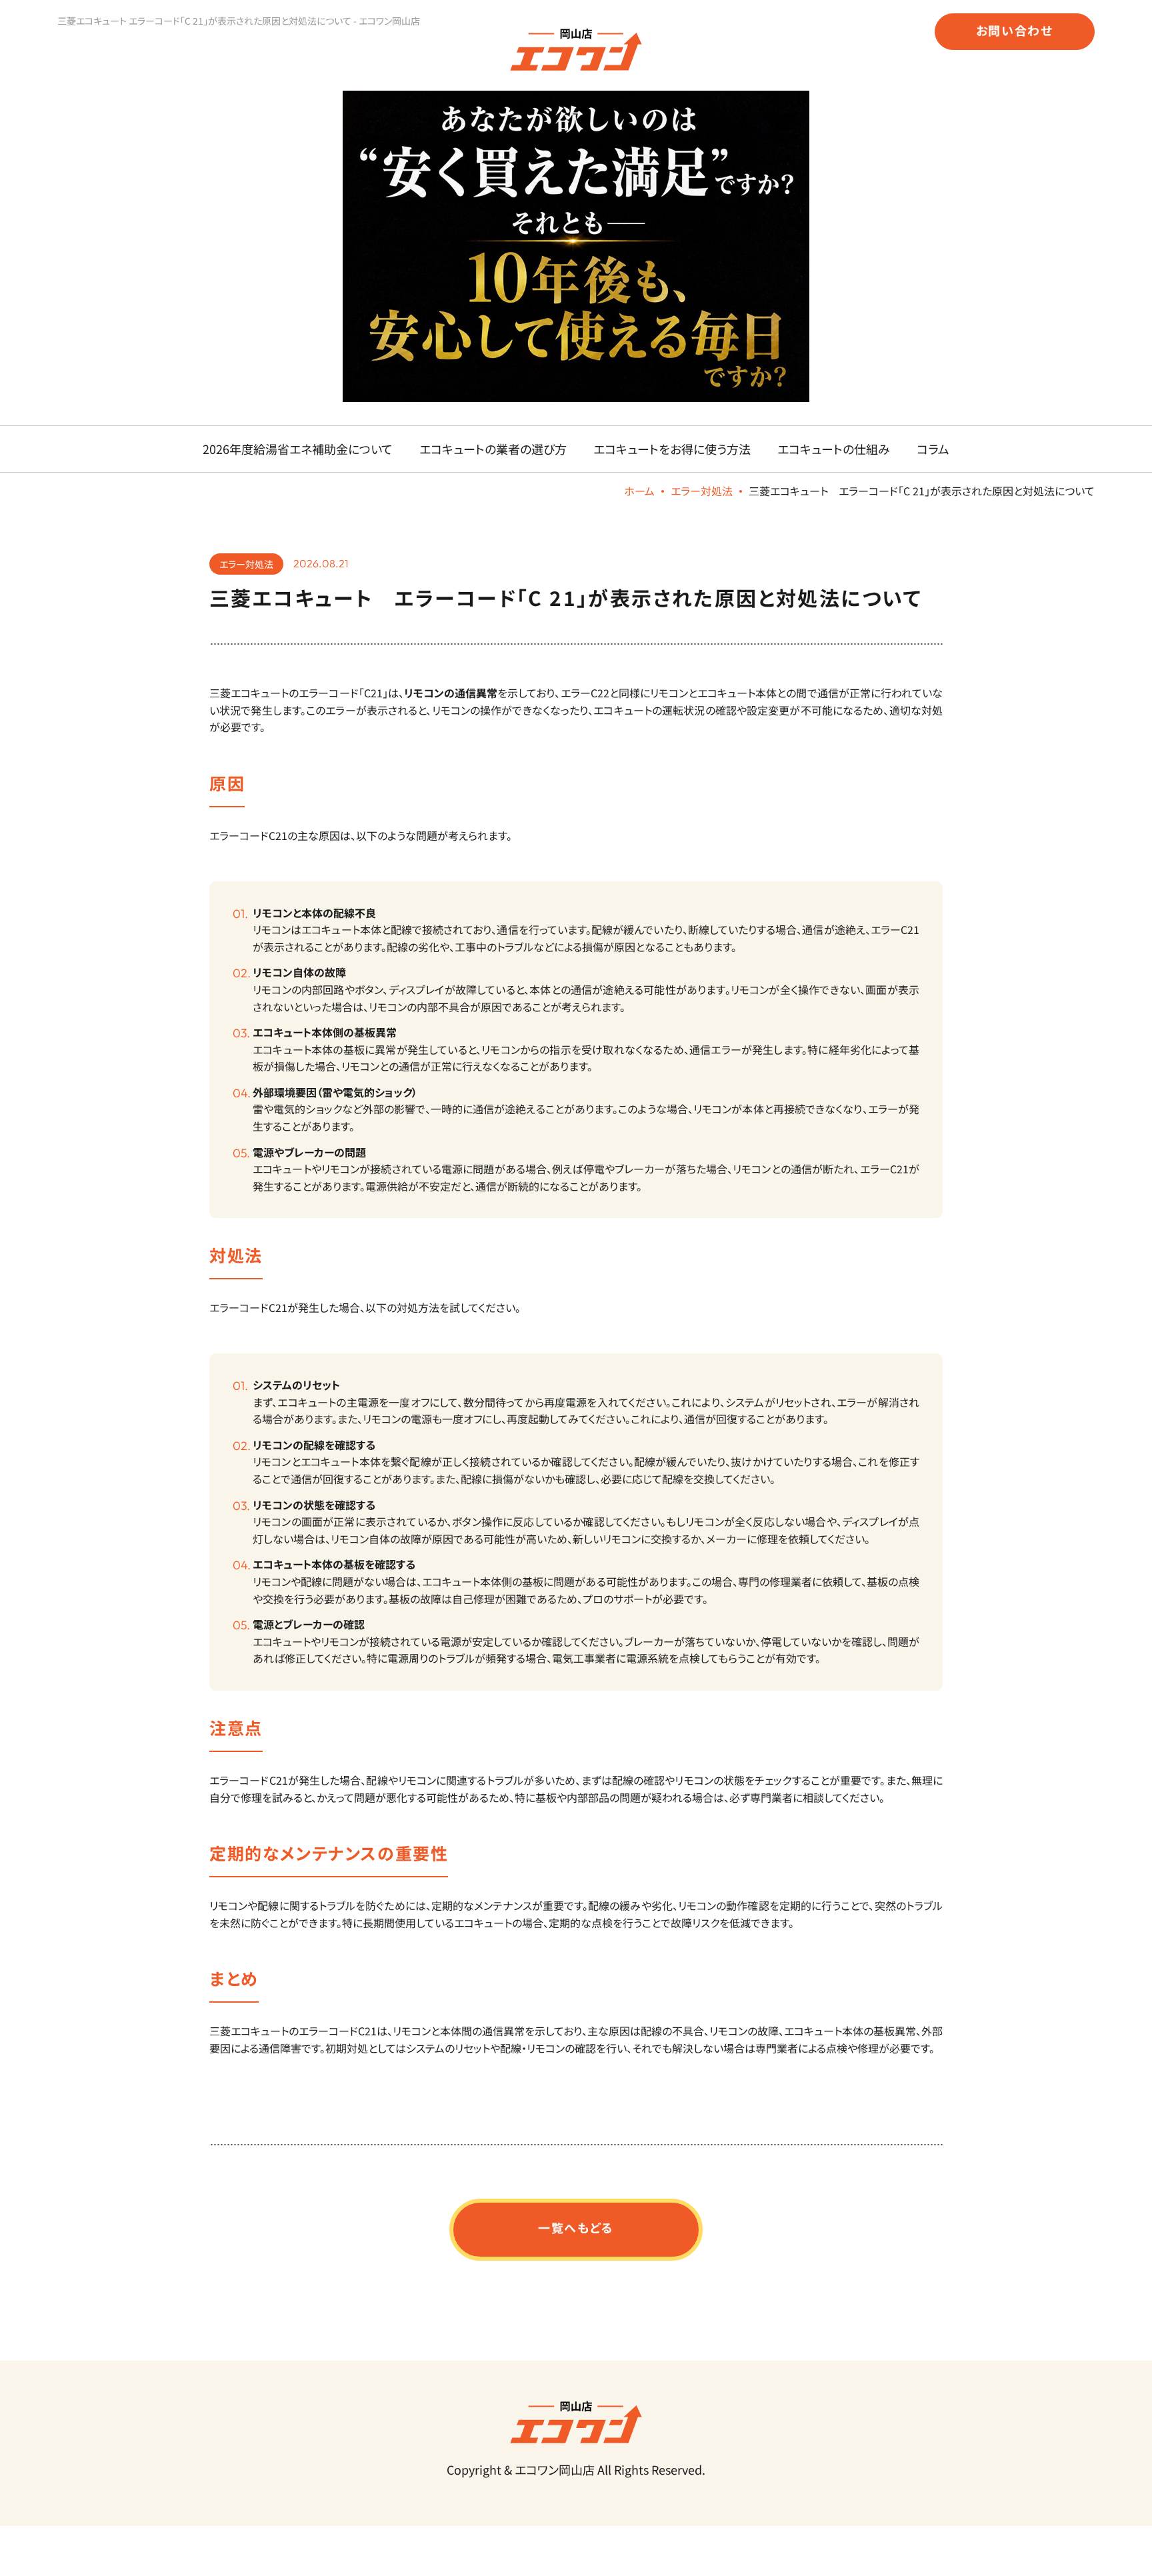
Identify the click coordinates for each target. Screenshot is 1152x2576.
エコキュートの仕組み (834, 449)
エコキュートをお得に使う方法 (672, 449)
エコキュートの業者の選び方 (493, 449)
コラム (933, 449)
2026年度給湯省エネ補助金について (298, 449)
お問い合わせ (1015, 30)
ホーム (639, 491)
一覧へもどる (576, 2227)
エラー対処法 (702, 491)
